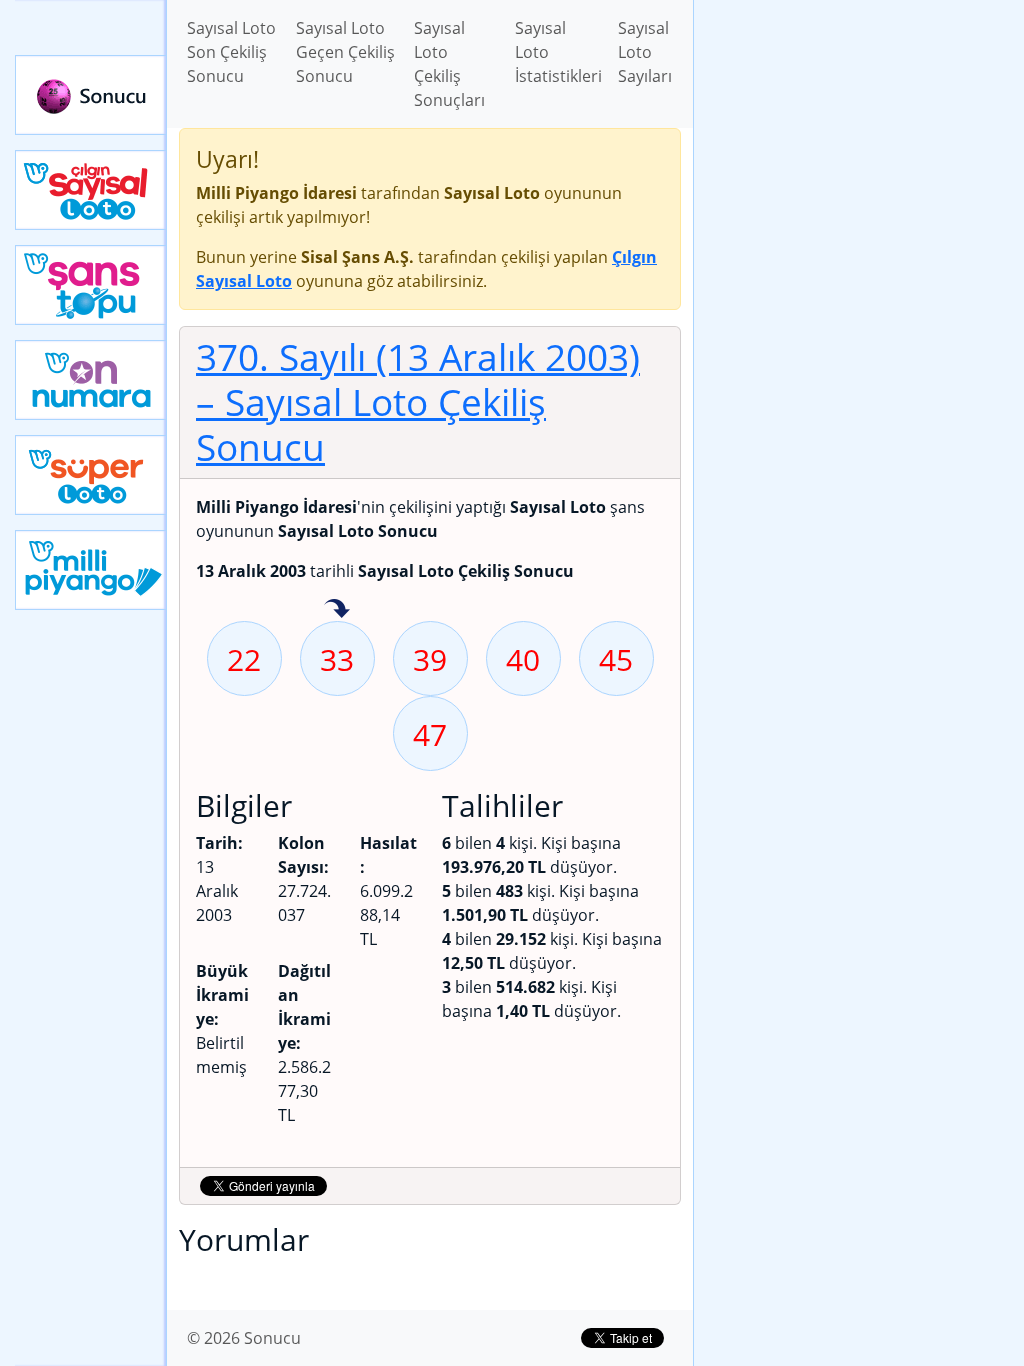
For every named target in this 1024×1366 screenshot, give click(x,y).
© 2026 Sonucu (244, 1338)
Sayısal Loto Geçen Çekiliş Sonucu (345, 52)
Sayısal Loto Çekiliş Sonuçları (449, 64)
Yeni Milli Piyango (91, 570)
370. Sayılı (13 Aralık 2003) (418, 401)
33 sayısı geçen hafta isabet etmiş (337, 610)
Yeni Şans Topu (91, 285)
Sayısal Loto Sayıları (645, 52)
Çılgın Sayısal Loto (91, 190)
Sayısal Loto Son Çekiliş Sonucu (231, 52)
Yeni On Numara (91, 380)
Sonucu (91, 95)
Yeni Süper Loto (91, 475)
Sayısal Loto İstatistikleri (558, 52)
